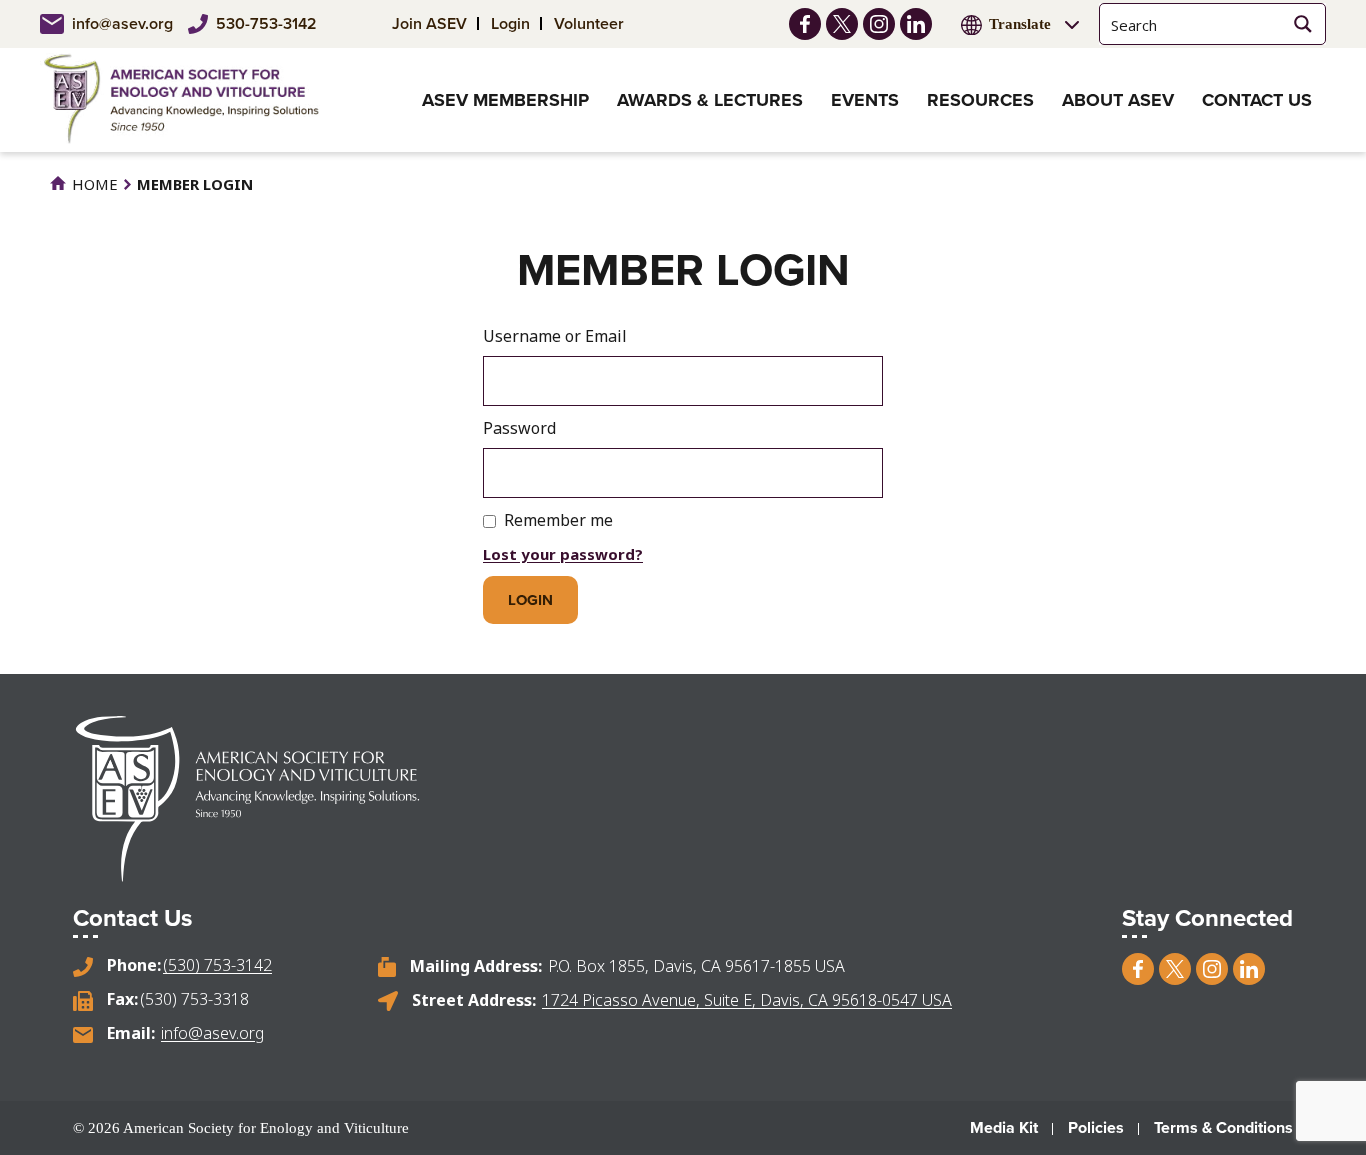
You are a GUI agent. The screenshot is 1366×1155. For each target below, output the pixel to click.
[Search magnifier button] (1302, 24)
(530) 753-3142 (217, 965)
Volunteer (589, 23)
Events (865, 100)
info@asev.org (122, 23)
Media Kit (1004, 1127)
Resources (980, 100)
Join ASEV (429, 23)
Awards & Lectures (710, 100)
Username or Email (555, 336)
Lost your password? (563, 554)
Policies (1096, 1127)
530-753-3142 (266, 23)
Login (510, 23)
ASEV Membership (505, 100)
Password (519, 428)
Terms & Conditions (1223, 1127)
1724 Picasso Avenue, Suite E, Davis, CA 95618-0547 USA (747, 1000)
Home (93, 184)
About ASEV (1118, 100)
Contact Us (1257, 100)
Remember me (558, 520)
